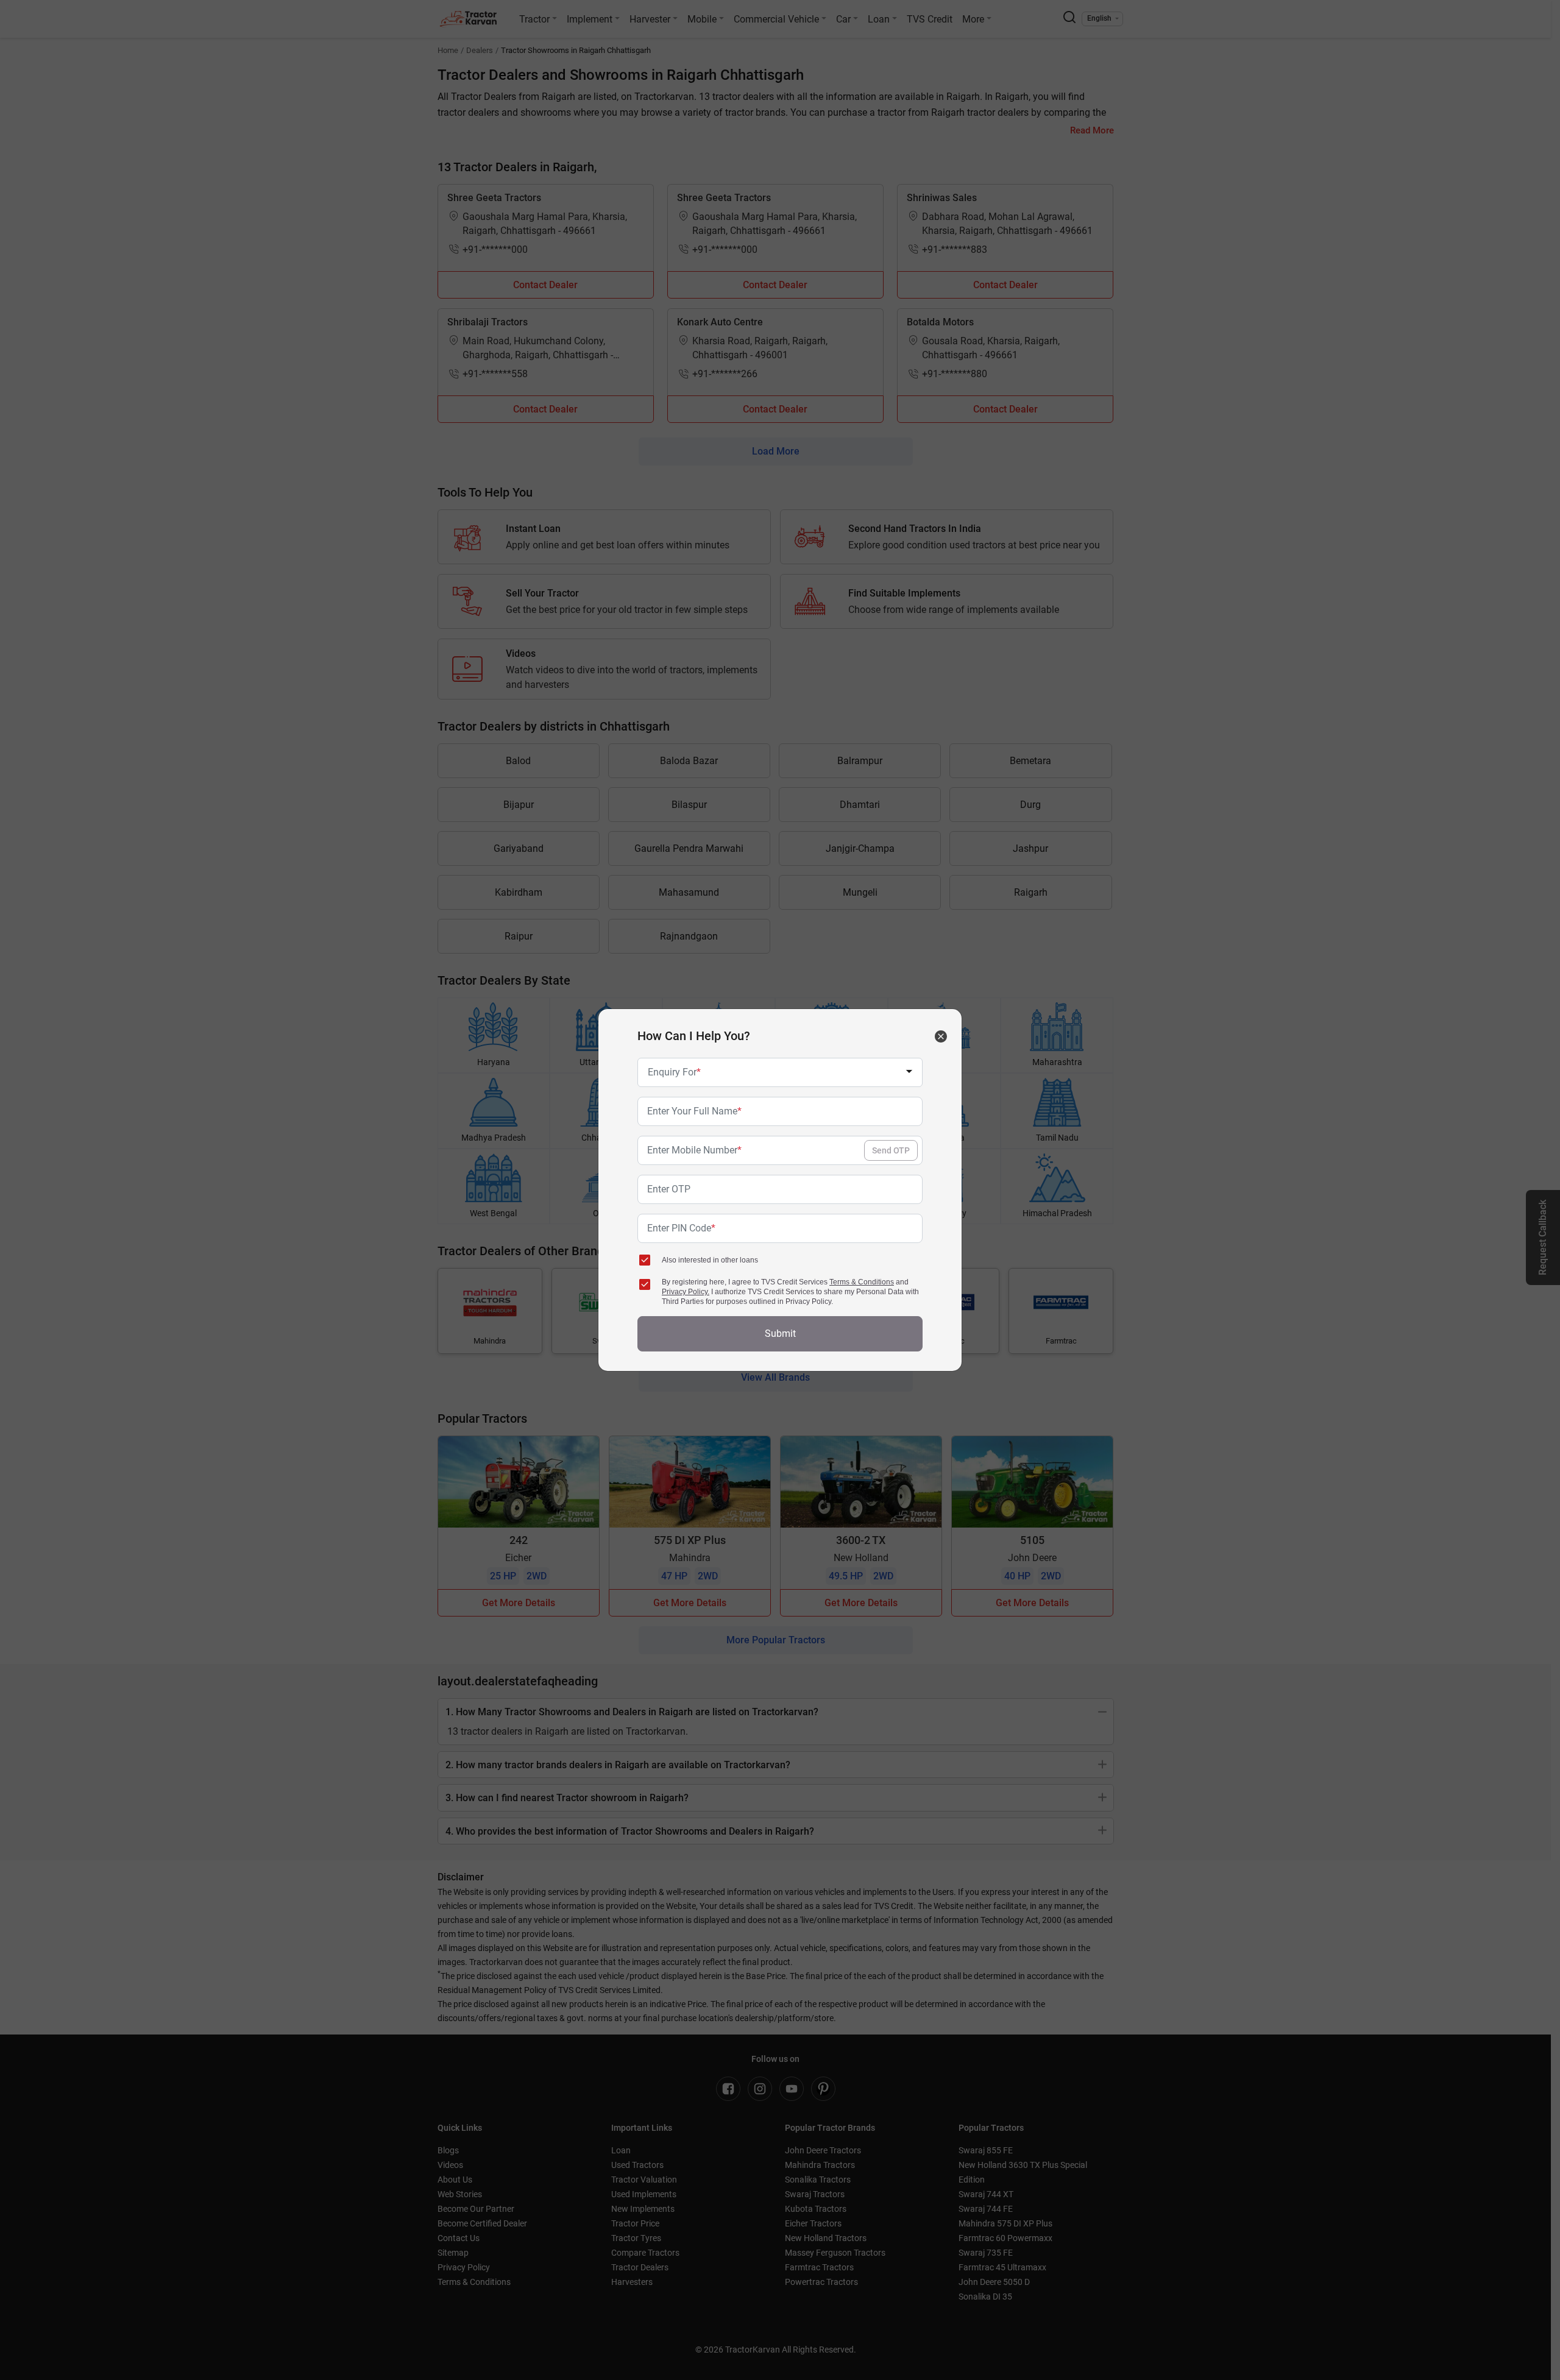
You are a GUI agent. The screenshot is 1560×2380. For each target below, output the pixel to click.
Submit (780, 1333)
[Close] (941, 1036)
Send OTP (891, 1150)
